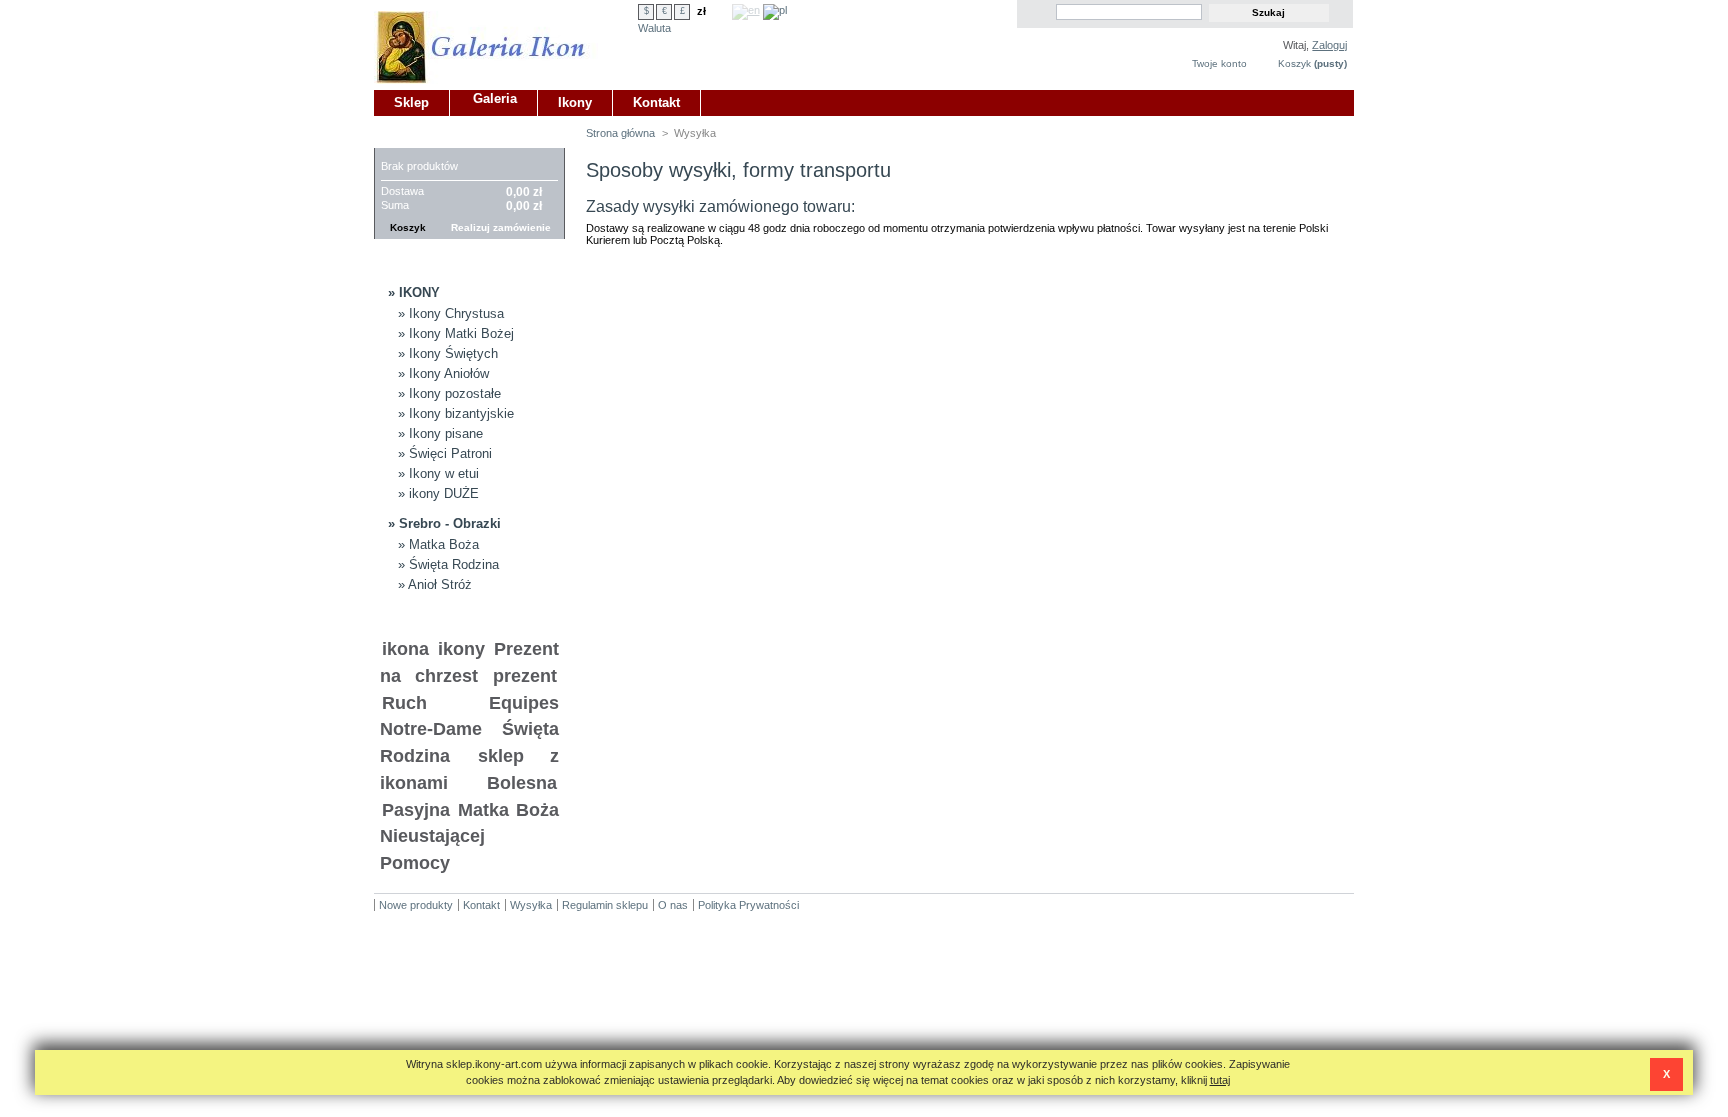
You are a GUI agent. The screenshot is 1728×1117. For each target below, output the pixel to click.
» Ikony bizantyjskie (456, 413)
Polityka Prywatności (748, 905)
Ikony (575, 102)
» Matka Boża (438, 544)
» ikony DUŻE (438, 493)
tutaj (1220, 1080)
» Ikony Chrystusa (451, 313)
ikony (461, 649)
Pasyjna (416, 810)
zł (701, 11)
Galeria (495, 98)
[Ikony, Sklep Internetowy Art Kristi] (506, 42)
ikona (405, 649)
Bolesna (522, 783)
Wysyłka (531, 905)
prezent (525, 676)
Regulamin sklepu (605, 905)
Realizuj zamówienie (501, 227)
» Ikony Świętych (448, 353)
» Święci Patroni (445, 453)
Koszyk (1294, 63)
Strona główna (620, 133)
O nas (673, 905)
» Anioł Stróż (435, 584)
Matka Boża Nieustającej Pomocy (469, 836)
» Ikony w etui (438, 473)
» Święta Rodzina (448, 564)
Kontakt (656, 102)
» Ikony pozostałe (449, 393)
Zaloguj (1329, 45)
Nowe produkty (416, 905)
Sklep (411, 102)
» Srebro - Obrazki (444, 523)
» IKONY (414, 292)
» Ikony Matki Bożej (456, 333)
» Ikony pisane (440, 433)
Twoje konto (1219, 63)
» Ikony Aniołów (443, 373)
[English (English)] (746, 10)
